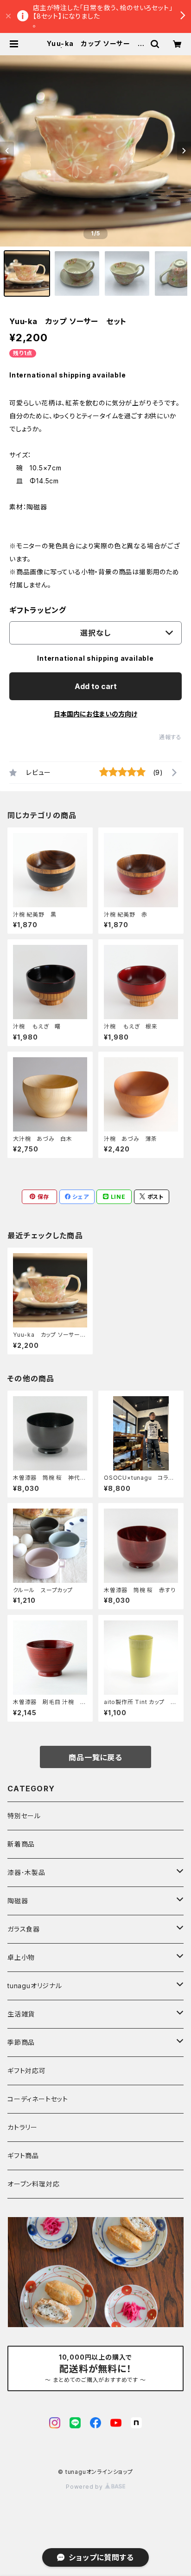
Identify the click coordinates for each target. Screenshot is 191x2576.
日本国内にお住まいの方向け (95, 714)
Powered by (85, 2487)
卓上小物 (21, 1957)
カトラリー (22, 2127)
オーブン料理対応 (33, 2184)
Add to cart (96, 686)
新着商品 (21, 1844)
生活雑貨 (21, 2014)
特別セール (24, 1816)
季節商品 (21, 2042)
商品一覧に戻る (95, 1757)
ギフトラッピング (38, 610)
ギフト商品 (23, 2156)
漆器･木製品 (26, 1872)
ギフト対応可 (27, 2071)
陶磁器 (18, 1901)
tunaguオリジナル (35, 1986)
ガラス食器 (24, 1929)
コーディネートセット (38, 2099)
